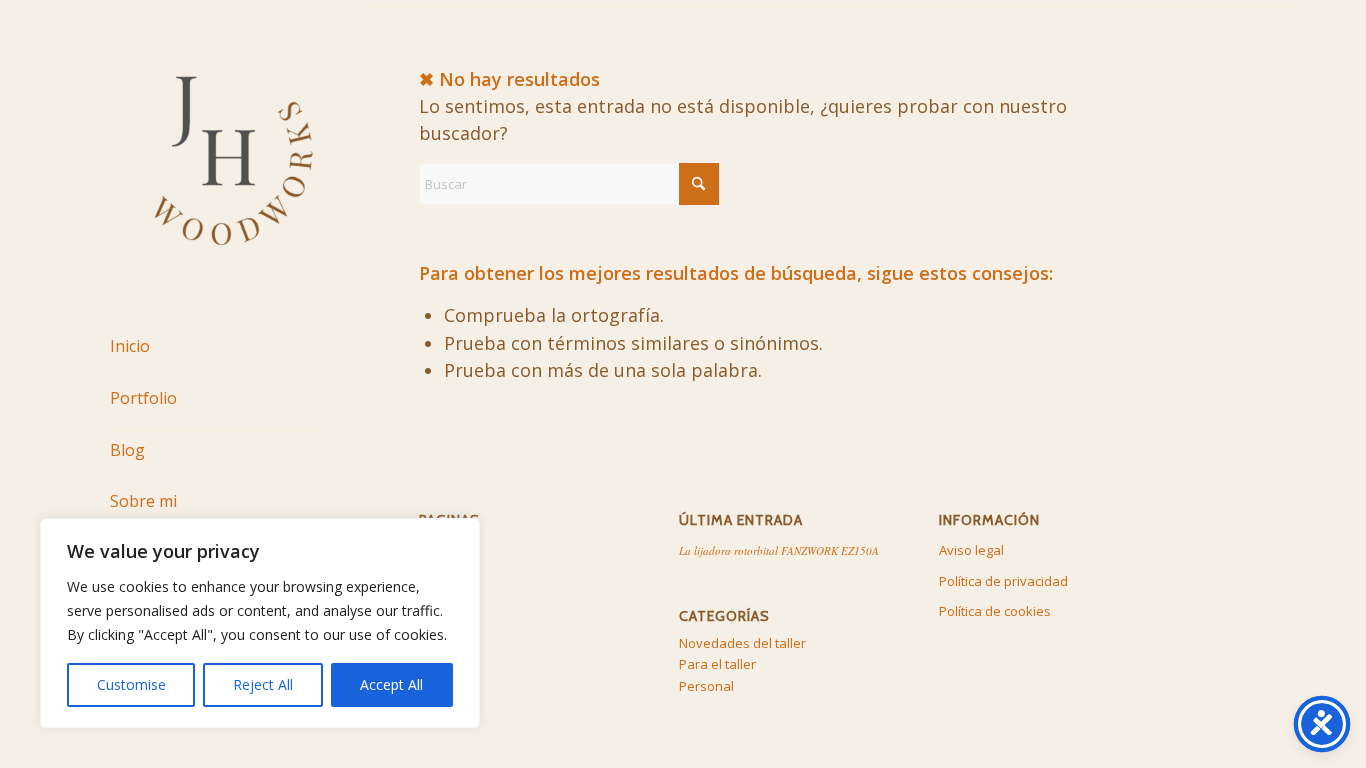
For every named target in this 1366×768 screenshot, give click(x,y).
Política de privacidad (1003, 581)
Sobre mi (446, 611)
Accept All (391, 684)
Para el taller (717, 664)
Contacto (446, 642)
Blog (432, 581)
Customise (131, 684)
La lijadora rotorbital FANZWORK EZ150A (779, 550)
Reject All (263, 684)
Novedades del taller (742, 643)
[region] (260, 623)
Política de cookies (995, 611)
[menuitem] (218, 347)
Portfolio (445, 550)
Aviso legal (971, 550)
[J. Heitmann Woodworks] (218, 150)
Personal (706, 686)
